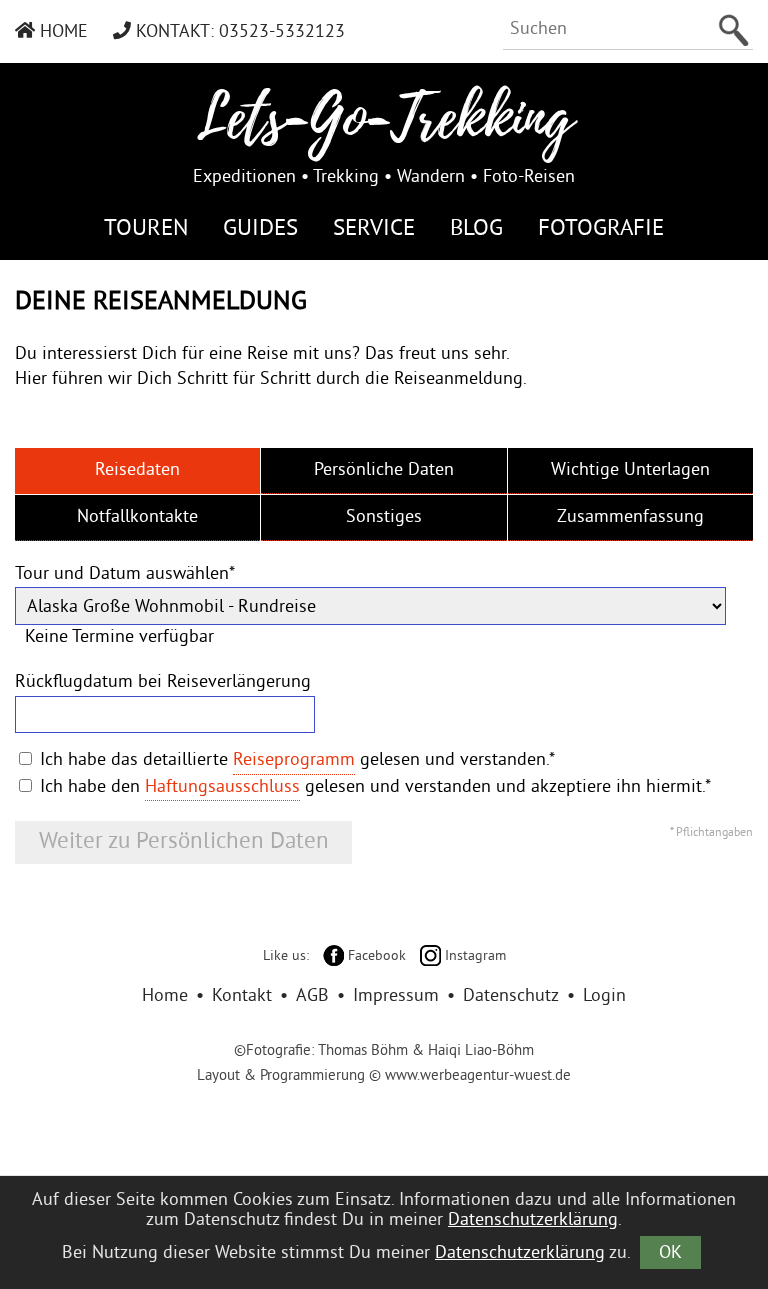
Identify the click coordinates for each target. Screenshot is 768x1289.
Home (61, 32)
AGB (312, 996)
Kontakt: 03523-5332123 (238, 32)
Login (604, 996)
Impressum (396, 996)
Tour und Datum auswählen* (125, 574)
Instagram (473, 956)
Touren (146, 229)
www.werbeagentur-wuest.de (478, 1076)
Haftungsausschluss (222, 787)
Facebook (375, 956)
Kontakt (242, 996)
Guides (260, 229)
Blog (476, 229)
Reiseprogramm (294, 760)
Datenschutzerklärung (533, 1221)
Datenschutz (511, 996)
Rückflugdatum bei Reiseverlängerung (163, 682)
